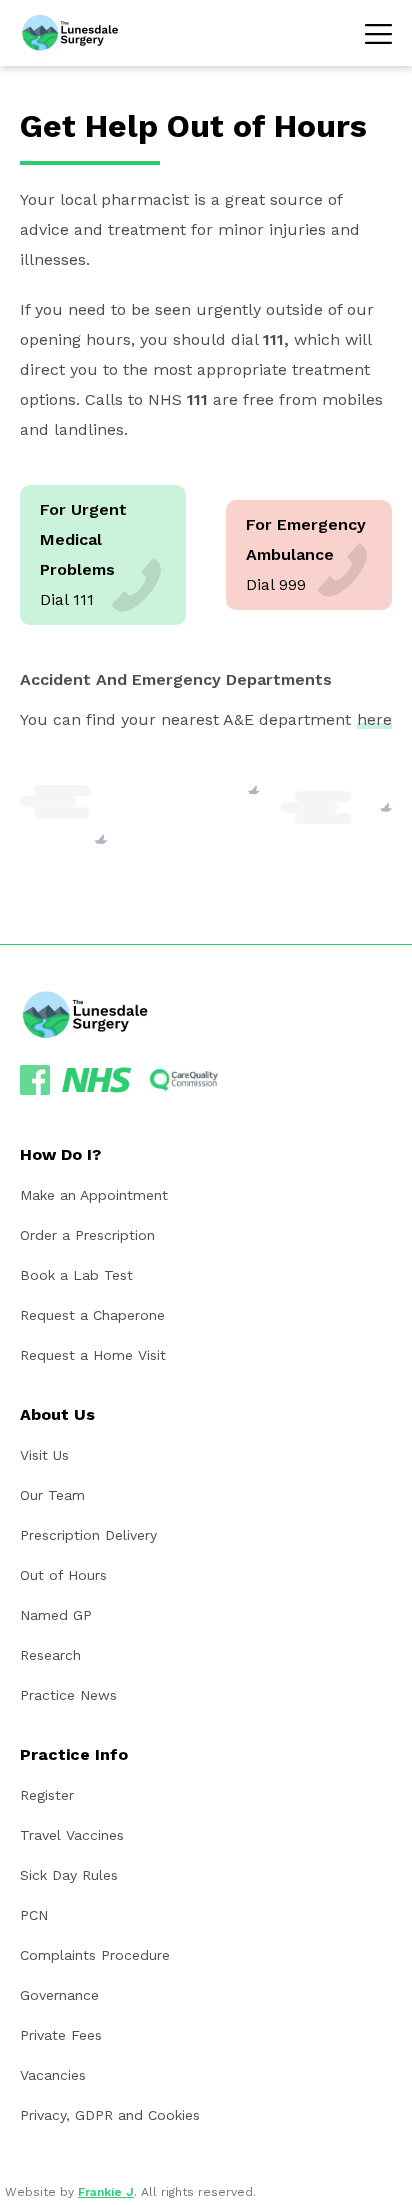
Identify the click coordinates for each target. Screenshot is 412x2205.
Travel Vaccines (72, 1835)
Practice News (68, 1695)
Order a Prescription (87, 1235)
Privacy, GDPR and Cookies (110, 2115)
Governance (59, 1995)
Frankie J (106, 2192)
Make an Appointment (94, 1195)
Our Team (52, 1495)
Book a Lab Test (76, 1275)
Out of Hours (63, 1575)
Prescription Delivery (88, 1535)
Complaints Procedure (95, 1955)
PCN (34, 1915)
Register (47, 1795)
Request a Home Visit (93, 1355)
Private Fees (61, 2035)
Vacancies (53, 2075)
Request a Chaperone (92, 1315)
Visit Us (44, 1455)
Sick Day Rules (69, 1875)
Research (50, 1655)
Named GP (56, 1615)
